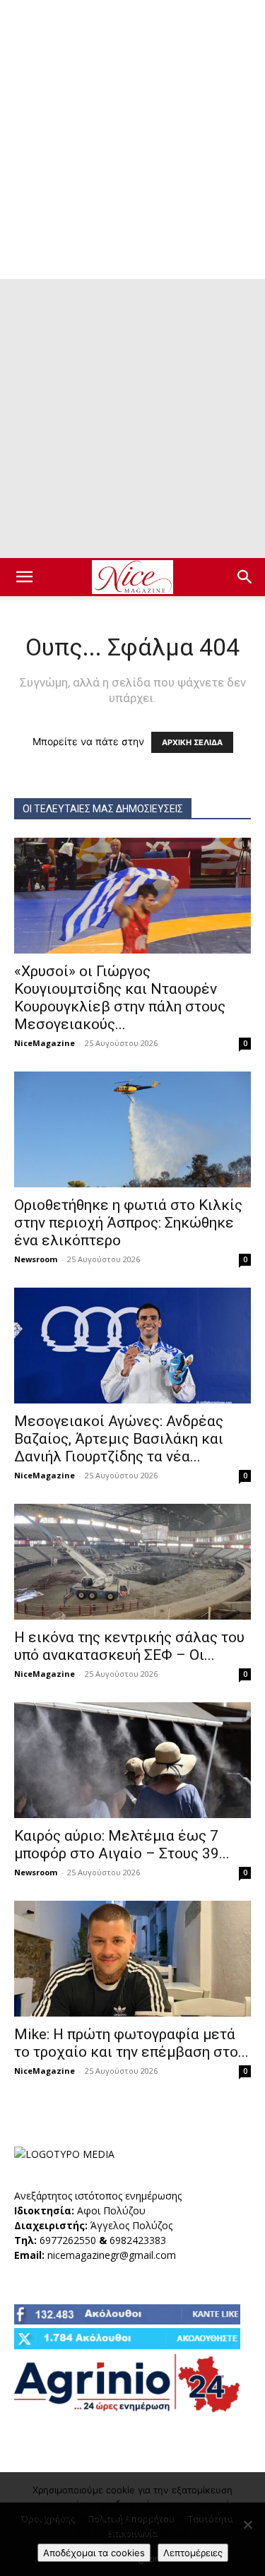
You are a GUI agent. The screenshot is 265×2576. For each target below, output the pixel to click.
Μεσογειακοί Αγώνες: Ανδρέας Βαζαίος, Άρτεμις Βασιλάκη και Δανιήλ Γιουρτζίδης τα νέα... (119, 1439)
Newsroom (36, 1259)
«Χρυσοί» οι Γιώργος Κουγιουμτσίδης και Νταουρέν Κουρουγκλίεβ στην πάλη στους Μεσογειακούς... (120, 998)
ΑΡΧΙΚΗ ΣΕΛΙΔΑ (192, 742)
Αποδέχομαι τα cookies (94, 2553)
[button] (24, 577)
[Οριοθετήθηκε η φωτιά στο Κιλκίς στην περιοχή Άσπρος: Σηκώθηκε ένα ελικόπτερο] (132, 1129)
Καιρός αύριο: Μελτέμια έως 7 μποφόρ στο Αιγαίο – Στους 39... (122, 1845)
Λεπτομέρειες (193, 2553)
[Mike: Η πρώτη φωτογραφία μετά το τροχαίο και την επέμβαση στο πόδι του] (132, 1959)
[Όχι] (247, 2524)
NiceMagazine (45, 1043)
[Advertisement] (132, 140)
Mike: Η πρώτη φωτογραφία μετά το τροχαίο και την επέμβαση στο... (131, 2043)
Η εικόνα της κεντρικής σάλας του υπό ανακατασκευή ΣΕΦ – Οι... (129, 1646)
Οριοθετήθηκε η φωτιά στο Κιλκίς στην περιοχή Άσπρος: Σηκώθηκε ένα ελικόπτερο (128, 1223)
